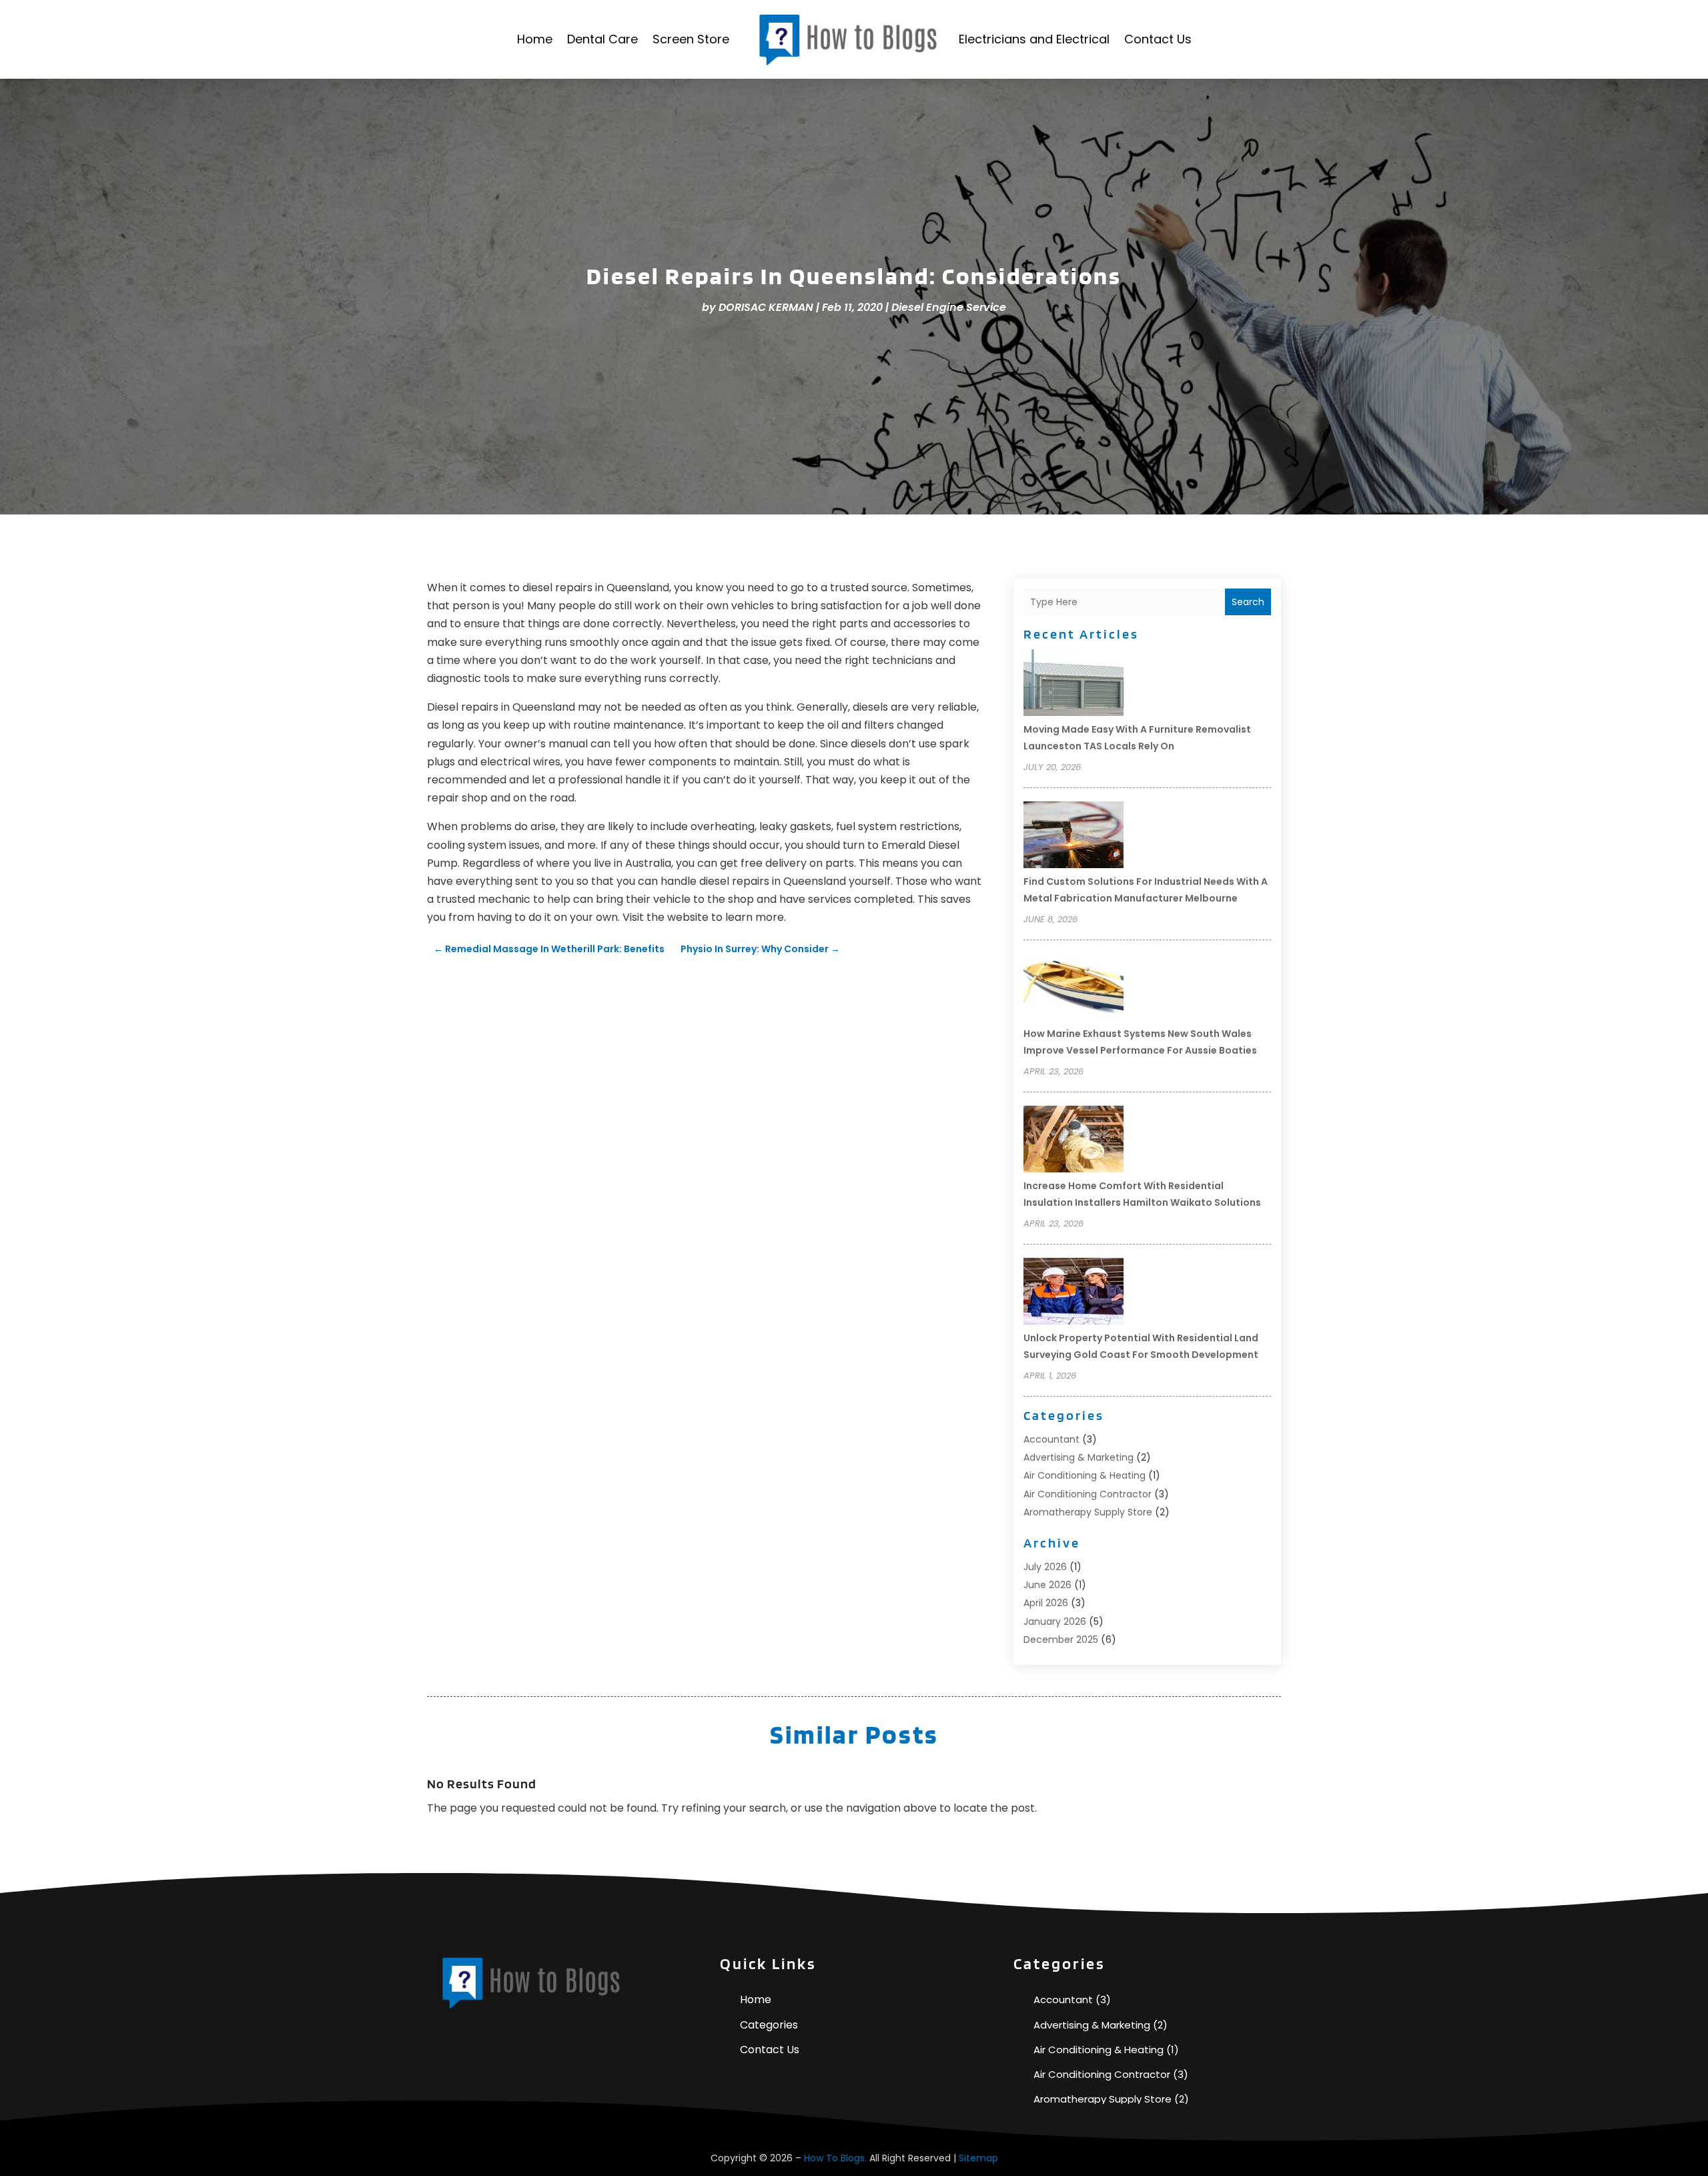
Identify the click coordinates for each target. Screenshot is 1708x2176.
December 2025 (1061, 1640)
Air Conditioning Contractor (1088, 1494)
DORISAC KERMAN (766, 307)
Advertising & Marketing (1079, 1457)
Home (535, 39)
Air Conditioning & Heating (1085, 1475)
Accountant (1051, 1439)
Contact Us (1158, 39)
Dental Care (602, 39)
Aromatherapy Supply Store (1088, 1512)
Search (1248, 602)
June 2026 (1047, 1585)
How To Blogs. (835, 2158)
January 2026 (1055, 1621)
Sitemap (978, 2158)
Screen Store (691, 39)
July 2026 (1045, 1567)
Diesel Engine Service (949, 307)
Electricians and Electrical (1034, 39)
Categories (769, 2025)
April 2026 (1046, 1603)
